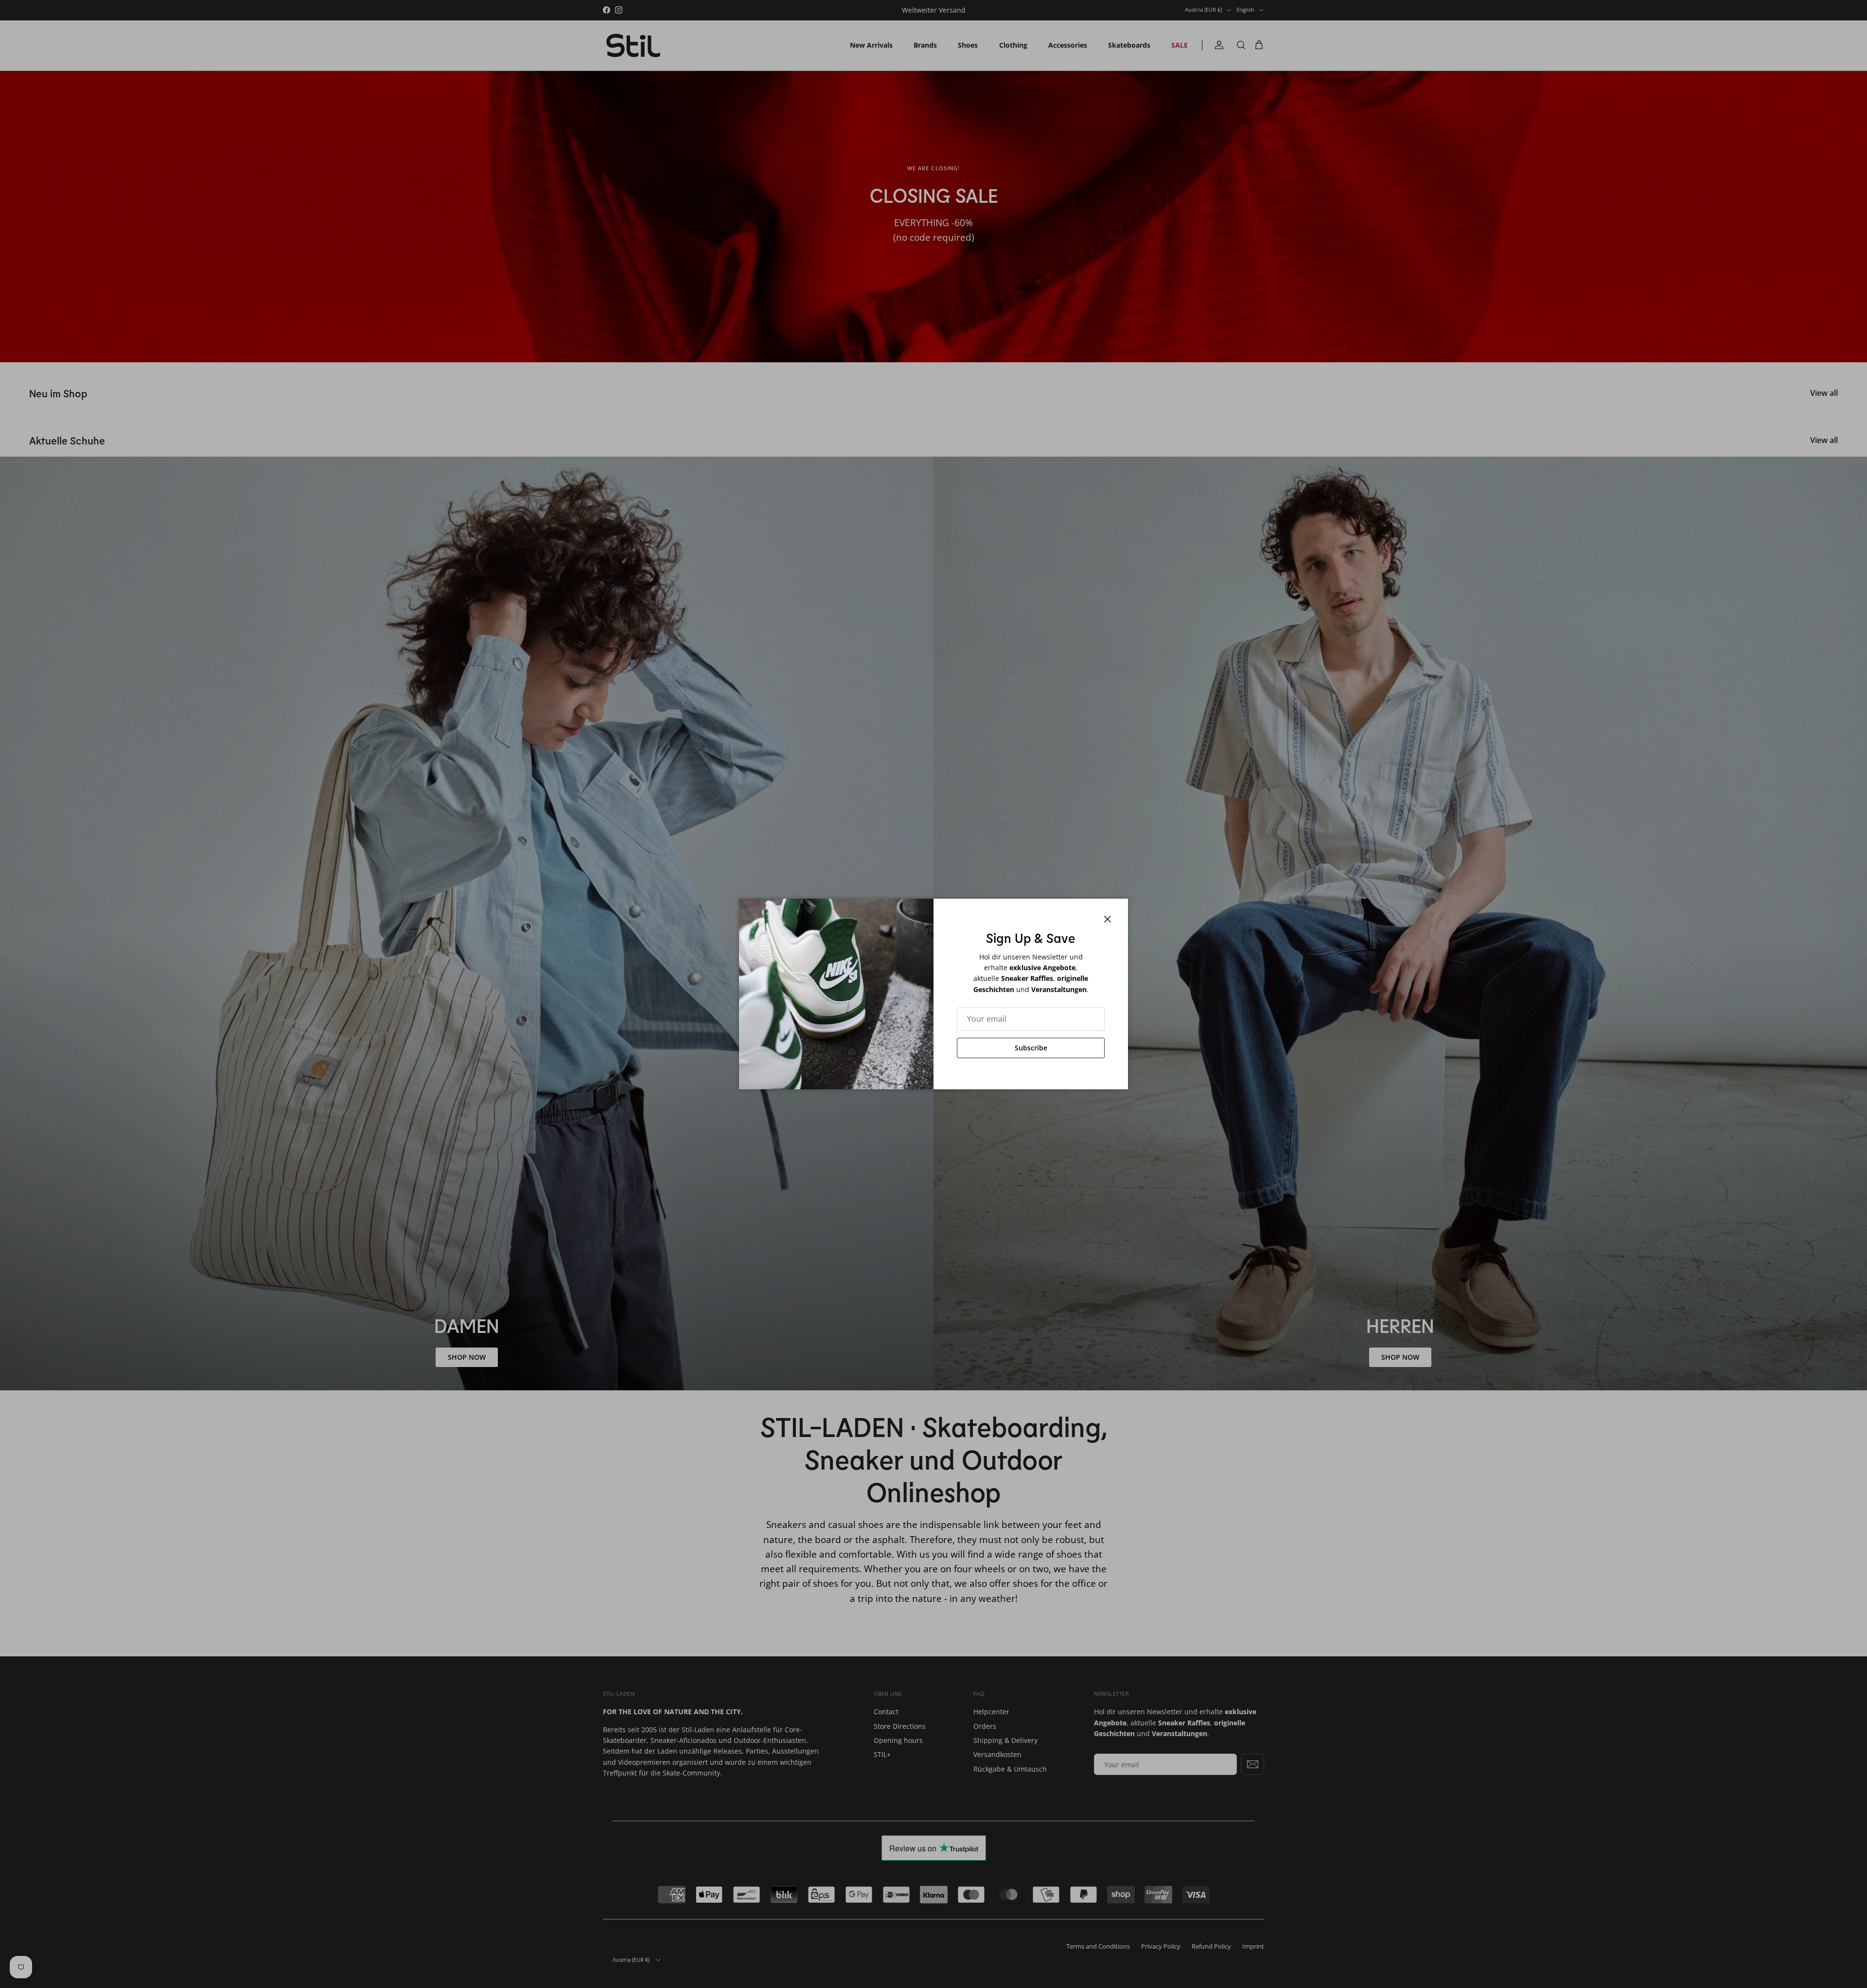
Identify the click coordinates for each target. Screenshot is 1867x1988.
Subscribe (1031, 1048)
